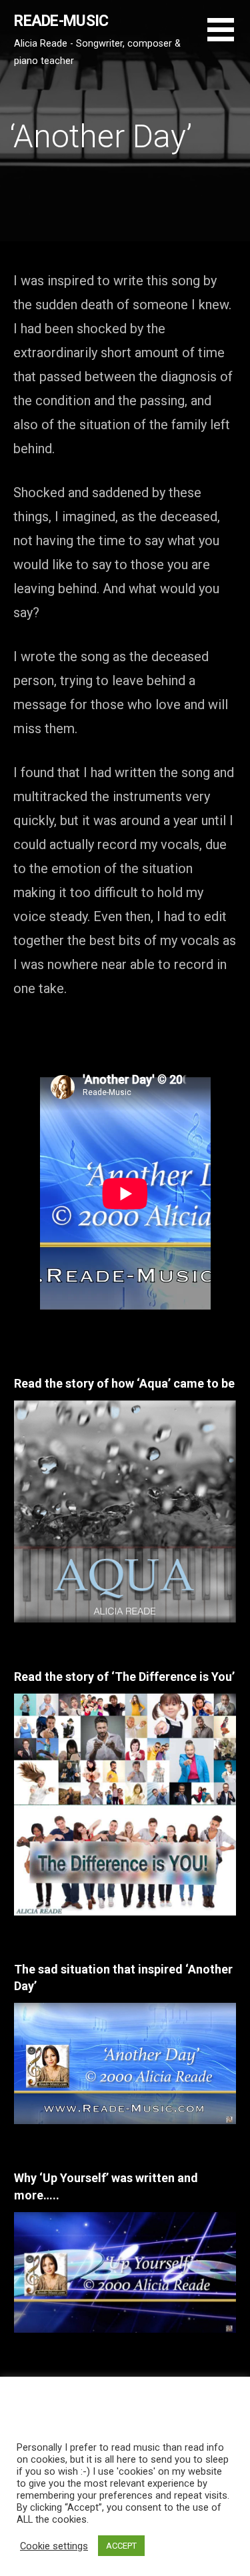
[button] (229, 38)
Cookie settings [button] (54, 2546)
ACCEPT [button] (121, 2546)
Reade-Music (61, 21)
